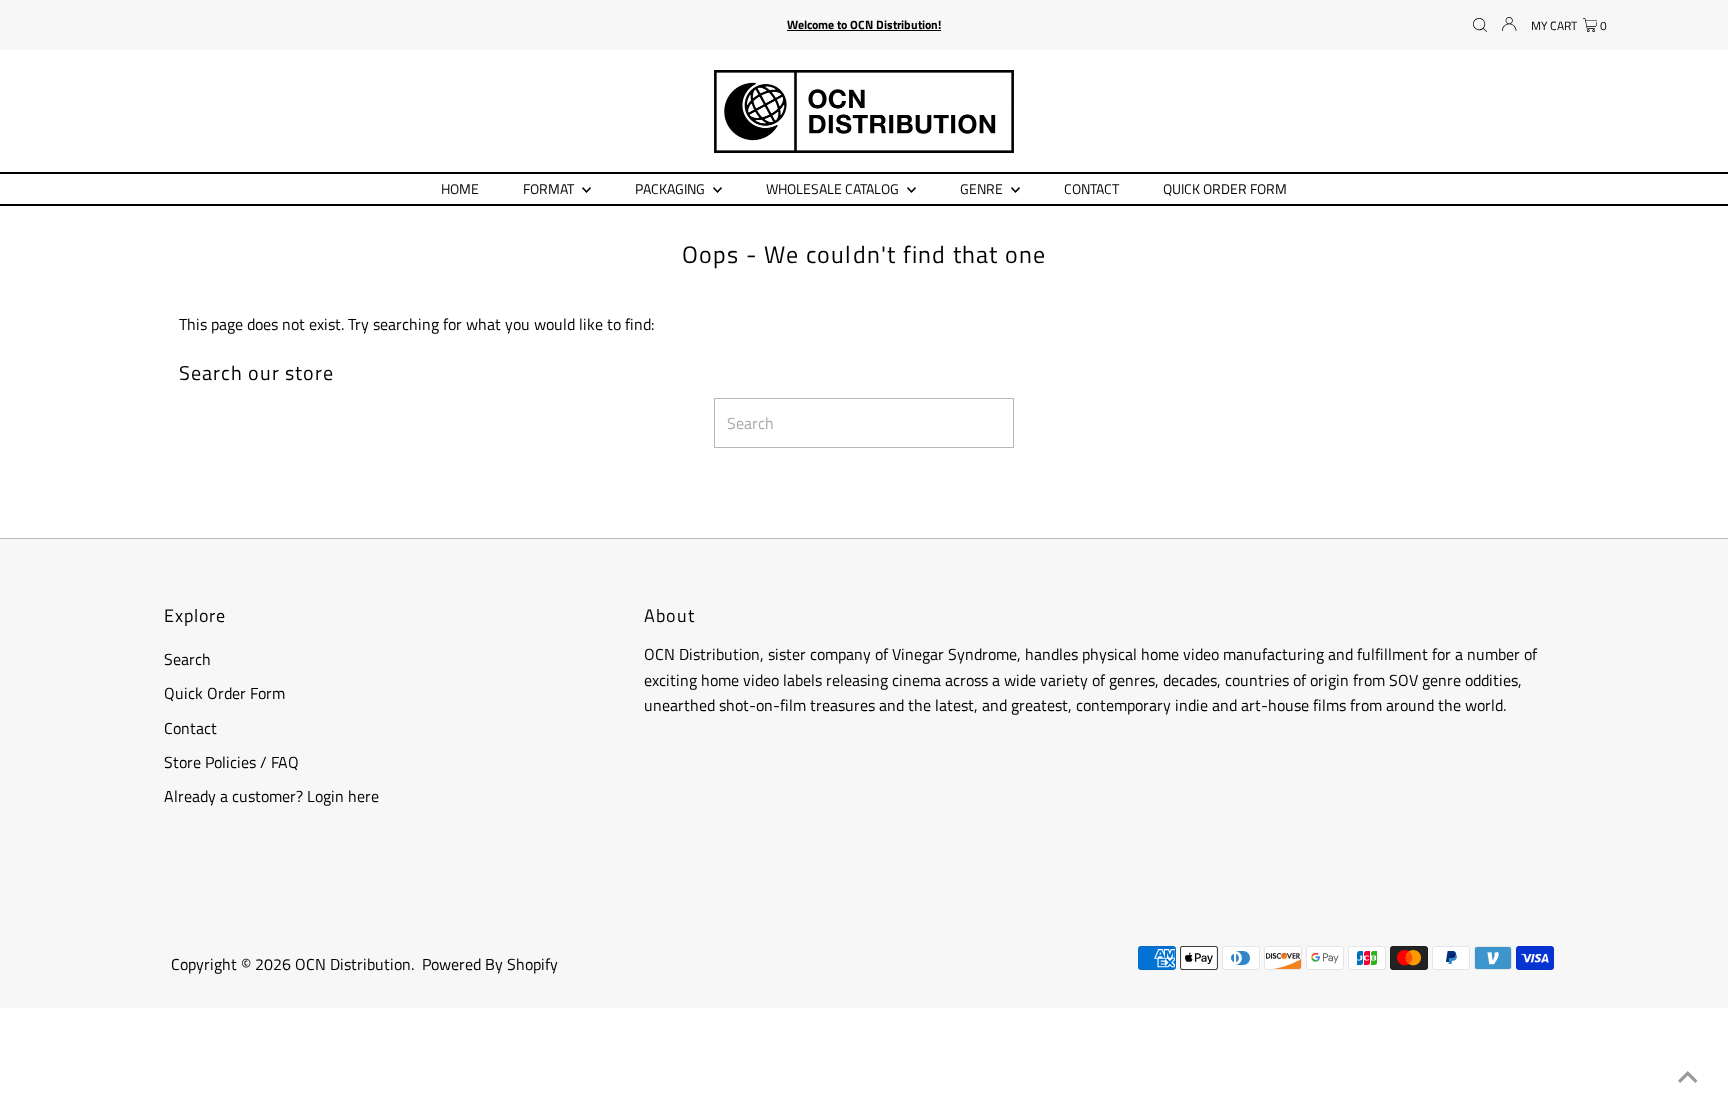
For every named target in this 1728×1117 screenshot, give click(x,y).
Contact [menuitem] (1091, 188)
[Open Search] (1480, 26)
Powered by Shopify (490, 964)
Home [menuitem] (460, 188)
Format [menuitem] (550, 188)
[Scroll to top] (1688, 1077)
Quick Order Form (224, 693)
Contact (190, 728)
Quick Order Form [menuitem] (1225, 188)
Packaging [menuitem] (671, 188)
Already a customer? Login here (271, 796)
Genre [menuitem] (983, 188)
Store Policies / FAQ (231, 762)
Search (187, 659)
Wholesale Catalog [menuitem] (834, 188)
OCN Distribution (353, 964)
